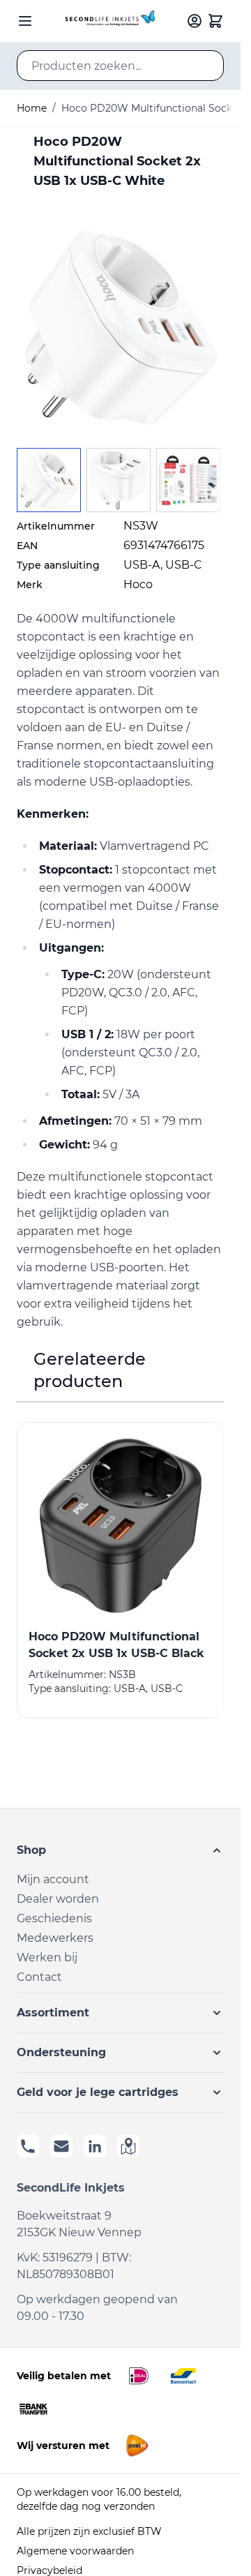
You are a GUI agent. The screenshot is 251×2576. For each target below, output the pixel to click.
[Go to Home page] (108, 21)
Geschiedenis (54, 1918)
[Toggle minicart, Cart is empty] (215, 21)
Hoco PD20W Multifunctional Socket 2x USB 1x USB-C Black (116, 1645)
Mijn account (53, 1879)
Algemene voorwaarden (75, 2551)
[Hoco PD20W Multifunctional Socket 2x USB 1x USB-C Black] (120, 1526)
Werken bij (47, 1957)
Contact (39, 1977)
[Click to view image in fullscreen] (120, 328)
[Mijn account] (195, 21)
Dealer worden (58, 1899)
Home (32, 108)
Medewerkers (55, 1938)
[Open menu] (25, 21)
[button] (120, 1850)
